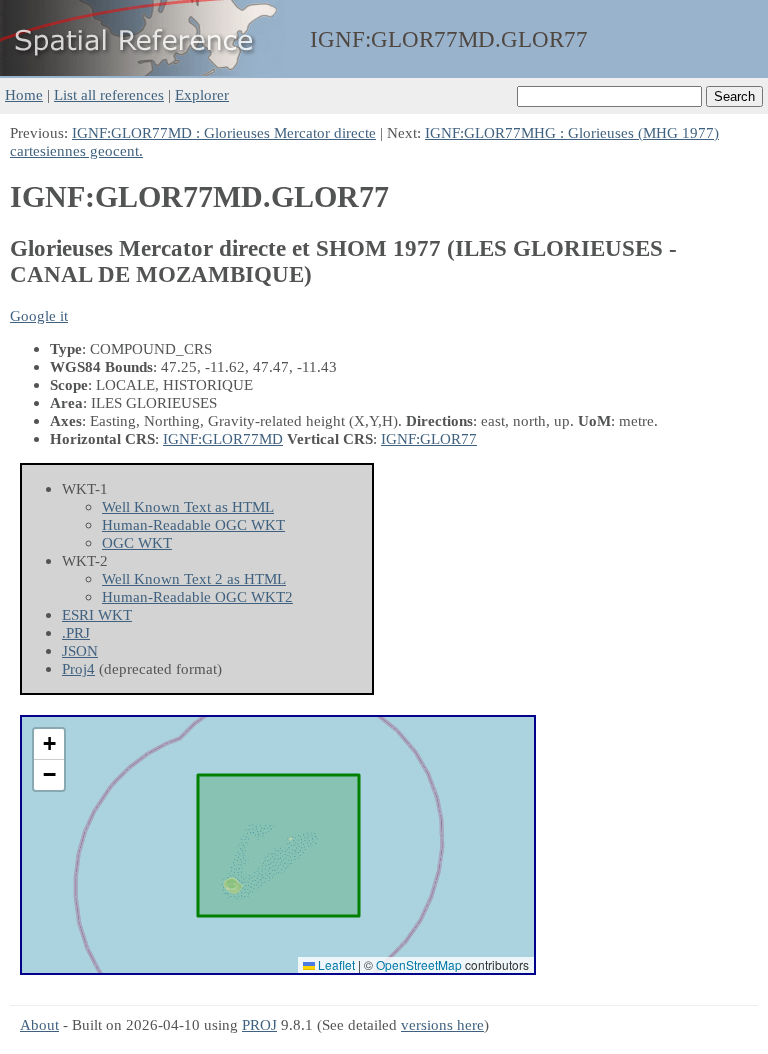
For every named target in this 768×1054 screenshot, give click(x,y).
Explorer (202, 94)
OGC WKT (137, 542)
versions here (442, 1024)
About (39, 1024)
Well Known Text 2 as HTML (194, 578)
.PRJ (76, 632)
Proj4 (78, 668)
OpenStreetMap (419, 964)
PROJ (259, 1024)
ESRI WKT (97, 614)
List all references (109, 94)
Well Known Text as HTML (188, 506)
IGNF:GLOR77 (429, 438)
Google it (39, 315)
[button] (49, 744)
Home (24, 94)
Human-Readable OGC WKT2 (197, 596)
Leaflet (335, 964)
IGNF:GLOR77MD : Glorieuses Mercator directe (224, 132)
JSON (80, 650)
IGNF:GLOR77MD (223, 438)
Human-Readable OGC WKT (193, 524)
